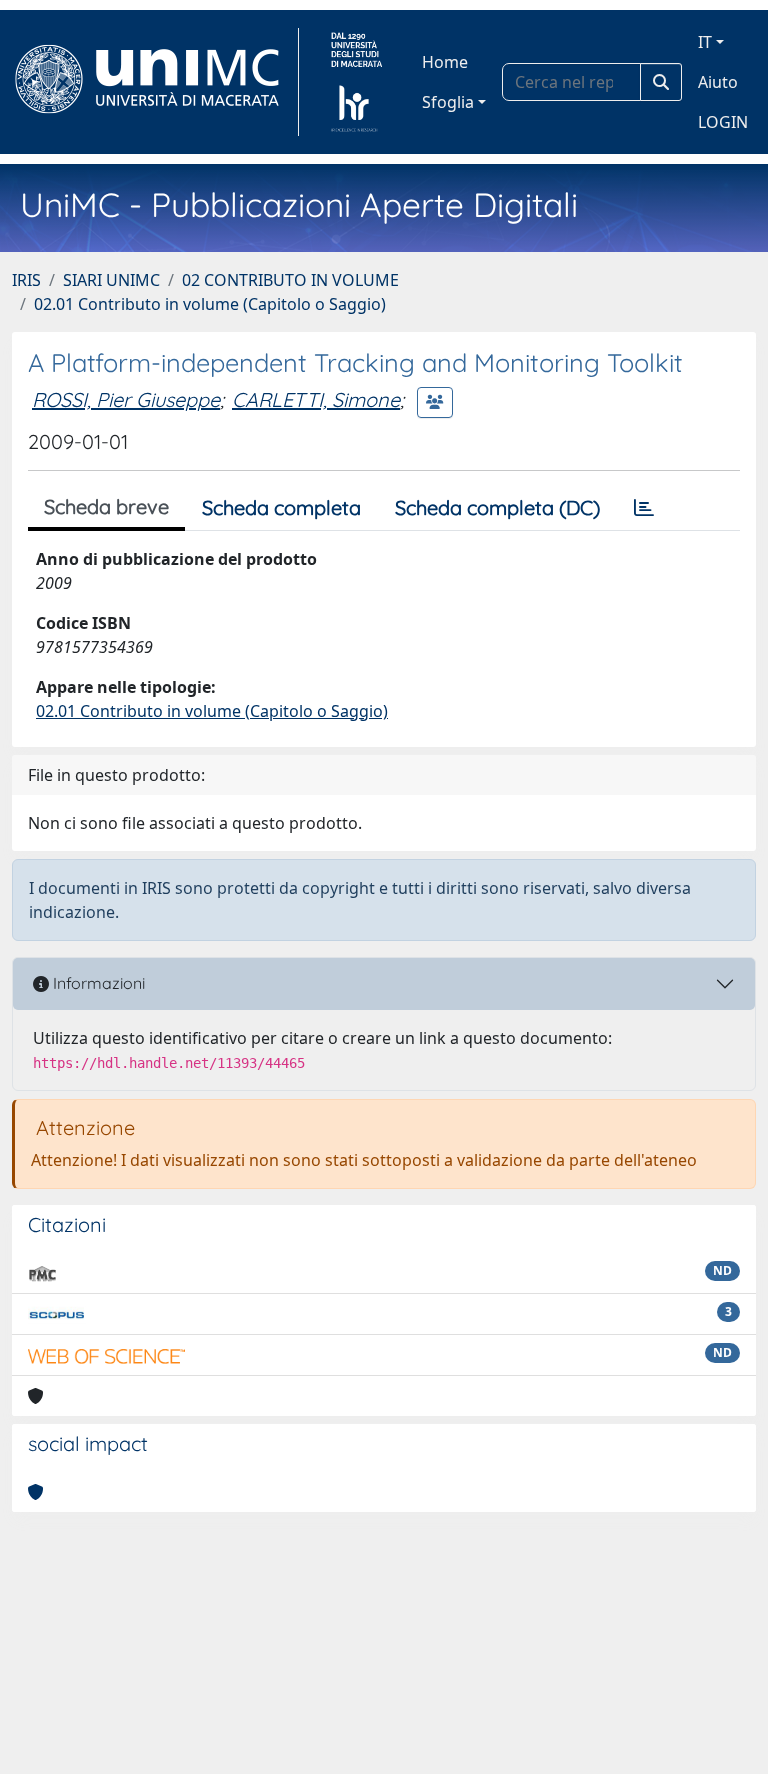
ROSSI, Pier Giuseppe (126, 399)
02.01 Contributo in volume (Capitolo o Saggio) (210, 304)
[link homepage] (155, 82)
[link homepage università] (356, 82)
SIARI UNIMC (111, 280)
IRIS (26, 280)
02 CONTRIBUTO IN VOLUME (290, 280)
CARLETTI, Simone (316, 399)
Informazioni (97, 983)
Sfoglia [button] (448, 102)
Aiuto (718, 82)
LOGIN (723, 122)
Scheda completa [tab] (281, 507)
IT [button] (705, 42)
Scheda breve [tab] (106, 506)
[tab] (644, 508)
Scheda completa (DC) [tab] (497, 507)
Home (445, 62)
